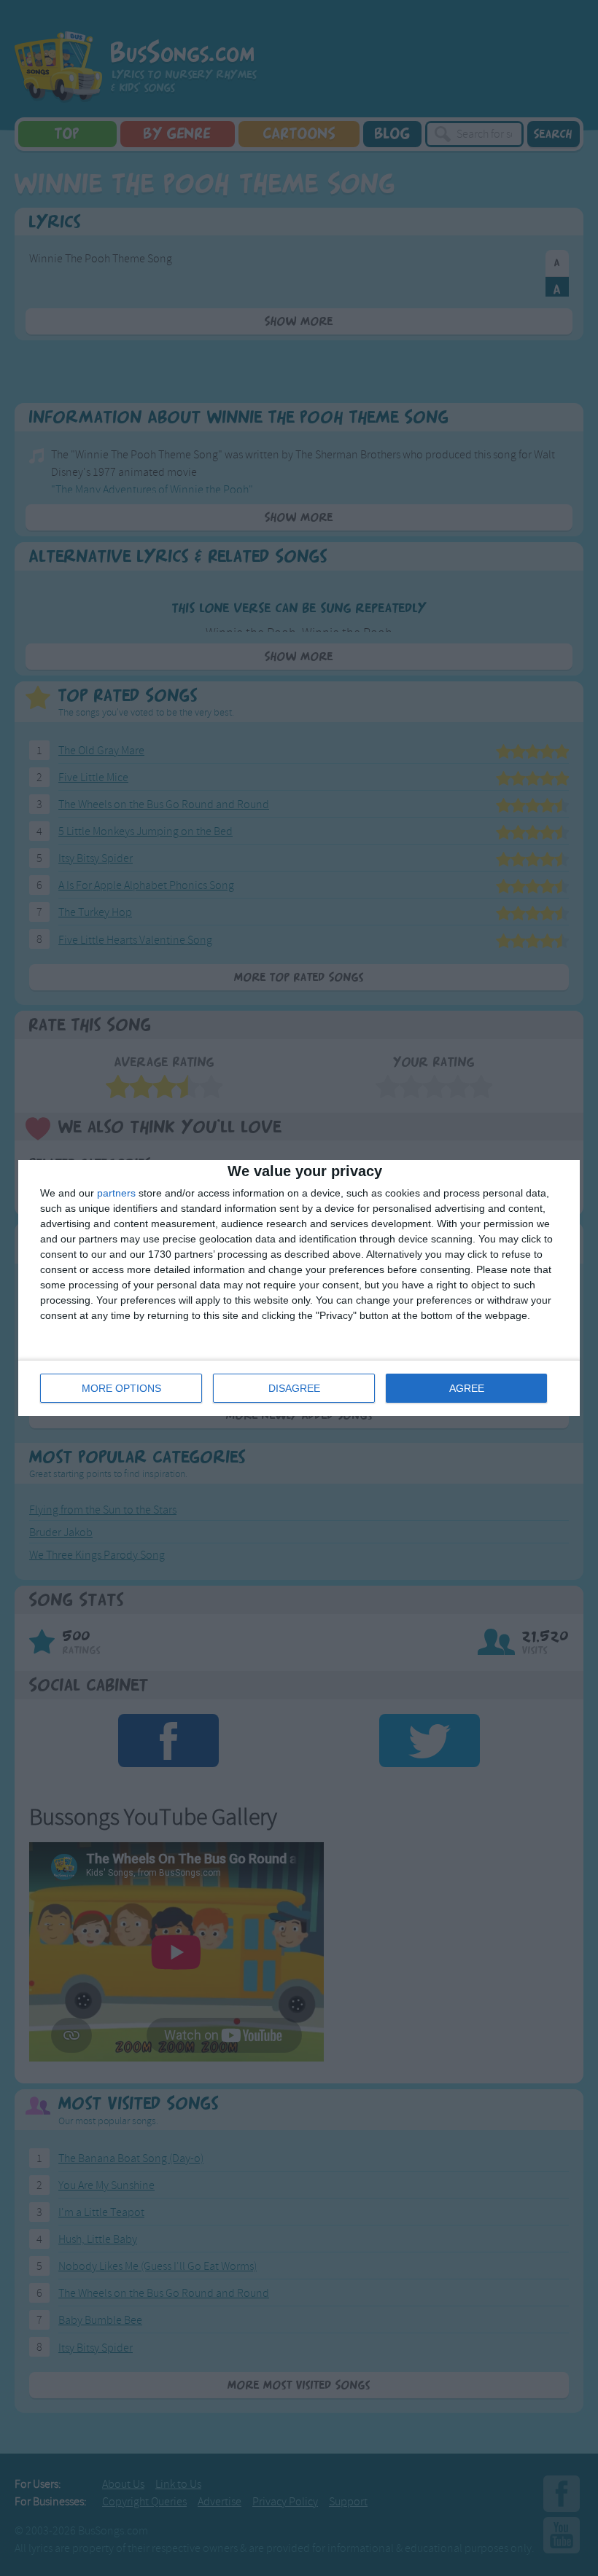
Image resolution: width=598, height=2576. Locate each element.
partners (116, 1193)
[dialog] (299, 1288)
